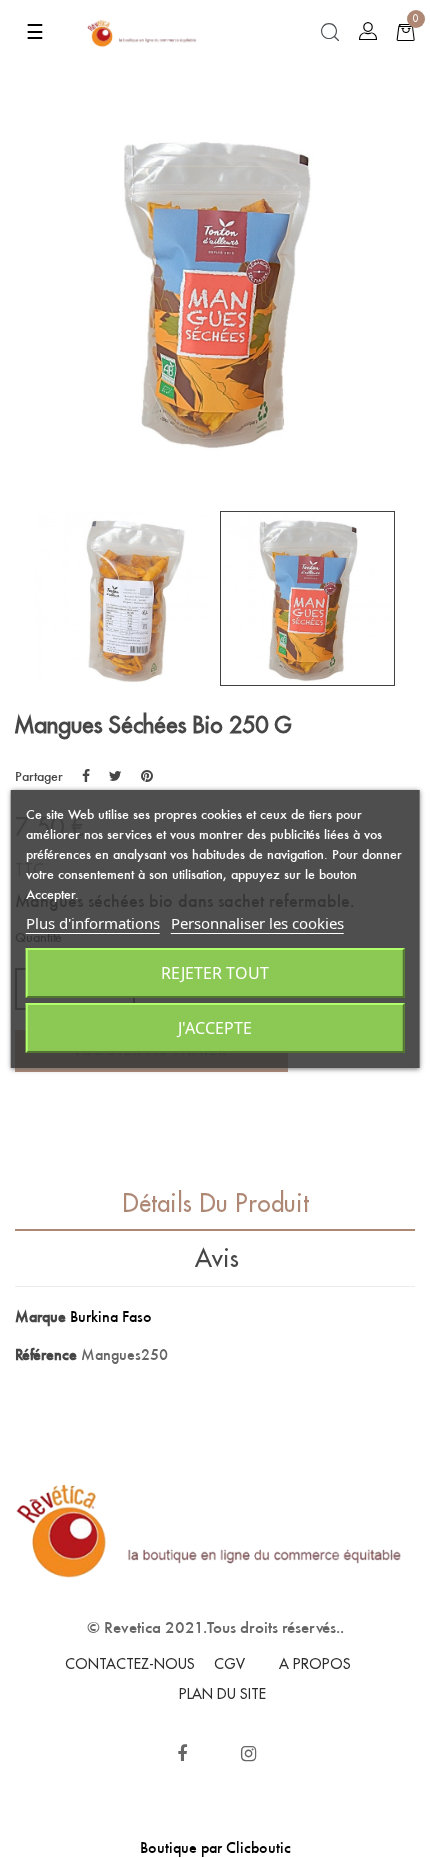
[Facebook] (182, 1754)
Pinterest (147, 776)
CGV (229, 1664)
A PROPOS (315, 1664)
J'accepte (215, 1028)
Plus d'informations (93, 923)
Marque (40, 1316)
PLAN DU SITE (222, 1694)
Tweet (115, 776)
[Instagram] (249, 1754)
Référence (46, 1354)
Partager (86, 776)
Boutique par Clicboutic (215, 1847)
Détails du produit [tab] (215, 1204)
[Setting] (368, 32)
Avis (217, 1259)
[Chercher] (330, 33)
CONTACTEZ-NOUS (130, 1664)
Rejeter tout (215, 973)
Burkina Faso (111, 1316)
